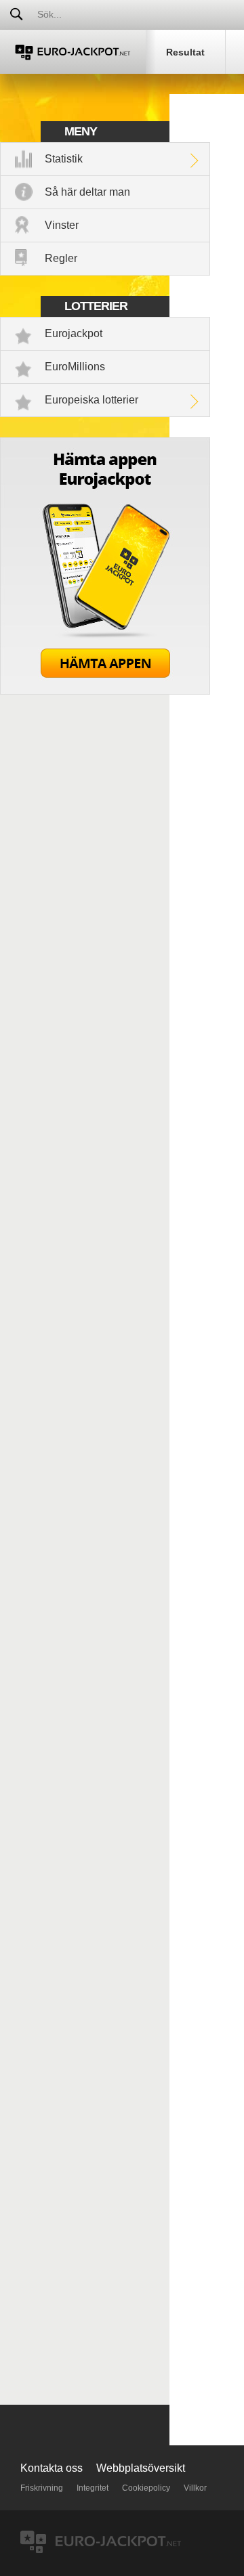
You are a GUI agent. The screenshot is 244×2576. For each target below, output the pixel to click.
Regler (61, 258)
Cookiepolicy (146, 2488)
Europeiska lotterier (91, 400)
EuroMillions (75, 367)
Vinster (62, 225)
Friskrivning (42, 2488)
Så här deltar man (87, 192)
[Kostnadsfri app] (105, 691)
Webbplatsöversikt (141, 2468)
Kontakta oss (52, 2468)
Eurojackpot (74, 333)
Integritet (93, 2488)
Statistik (64, 159)
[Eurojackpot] (73, 52)
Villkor (195, 2488)
